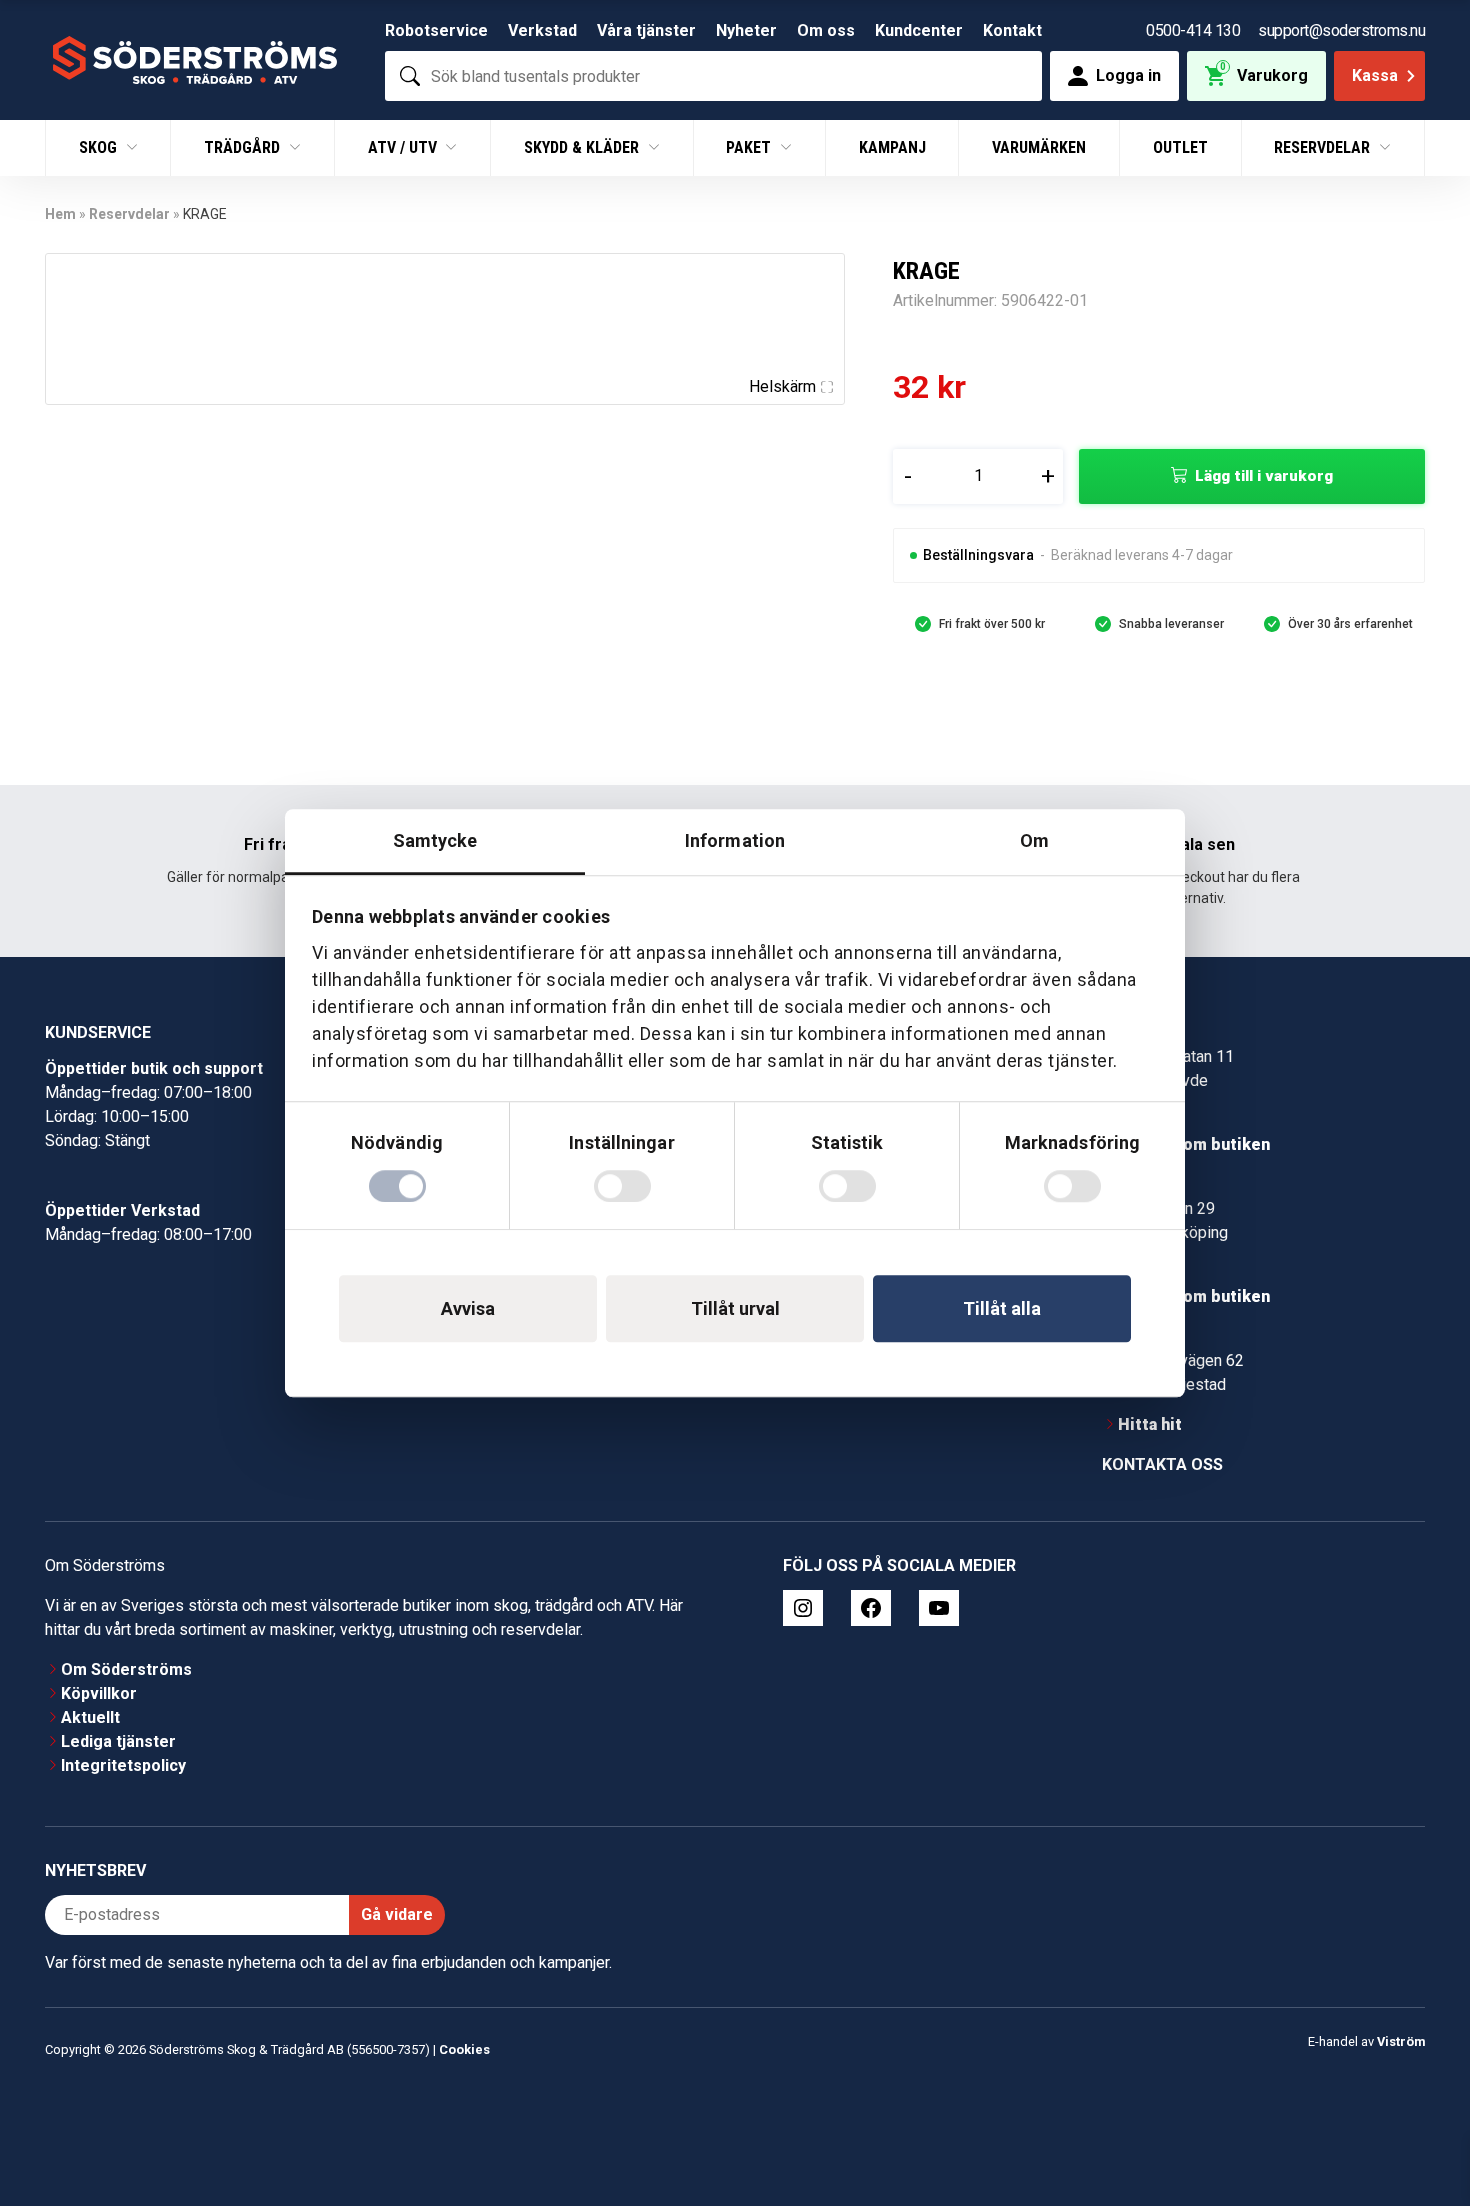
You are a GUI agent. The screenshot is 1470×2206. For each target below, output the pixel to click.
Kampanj (892, 147)
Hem (60, 214)
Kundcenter (919, 30)
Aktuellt (90, 1717)
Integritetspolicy (123, 1765)
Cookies (464, 2049)
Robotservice (436, 30)
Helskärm (782, 386)
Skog (100, 147)
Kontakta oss (1162, 1464)
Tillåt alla (1002, 1308)
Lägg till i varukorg (1264, 476)
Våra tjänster (646, 30)
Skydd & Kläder (583, 147)
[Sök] (410, 76)
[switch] (622, 1186)
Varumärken (1039, 147)
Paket (750, 147)
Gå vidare (397, 1914)
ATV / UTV (404, 147)
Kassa (1375, 75)
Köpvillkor (99, 1693)
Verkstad (542, 30)
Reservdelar (1324, 147)
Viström (1401, 2041)
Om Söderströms (126, 1669)
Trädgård (244, 147)
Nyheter (746, 30)
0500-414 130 (1193, 30)
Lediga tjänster (118, 1741)
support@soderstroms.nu (1341, 30)
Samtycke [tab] (435, 840)
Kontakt (1012, 30)
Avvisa (468, 1308)
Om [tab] (1034, 840)
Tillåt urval (735, 1308)
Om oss (826, 30)
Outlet (1180, 147)
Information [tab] (735, 840)
